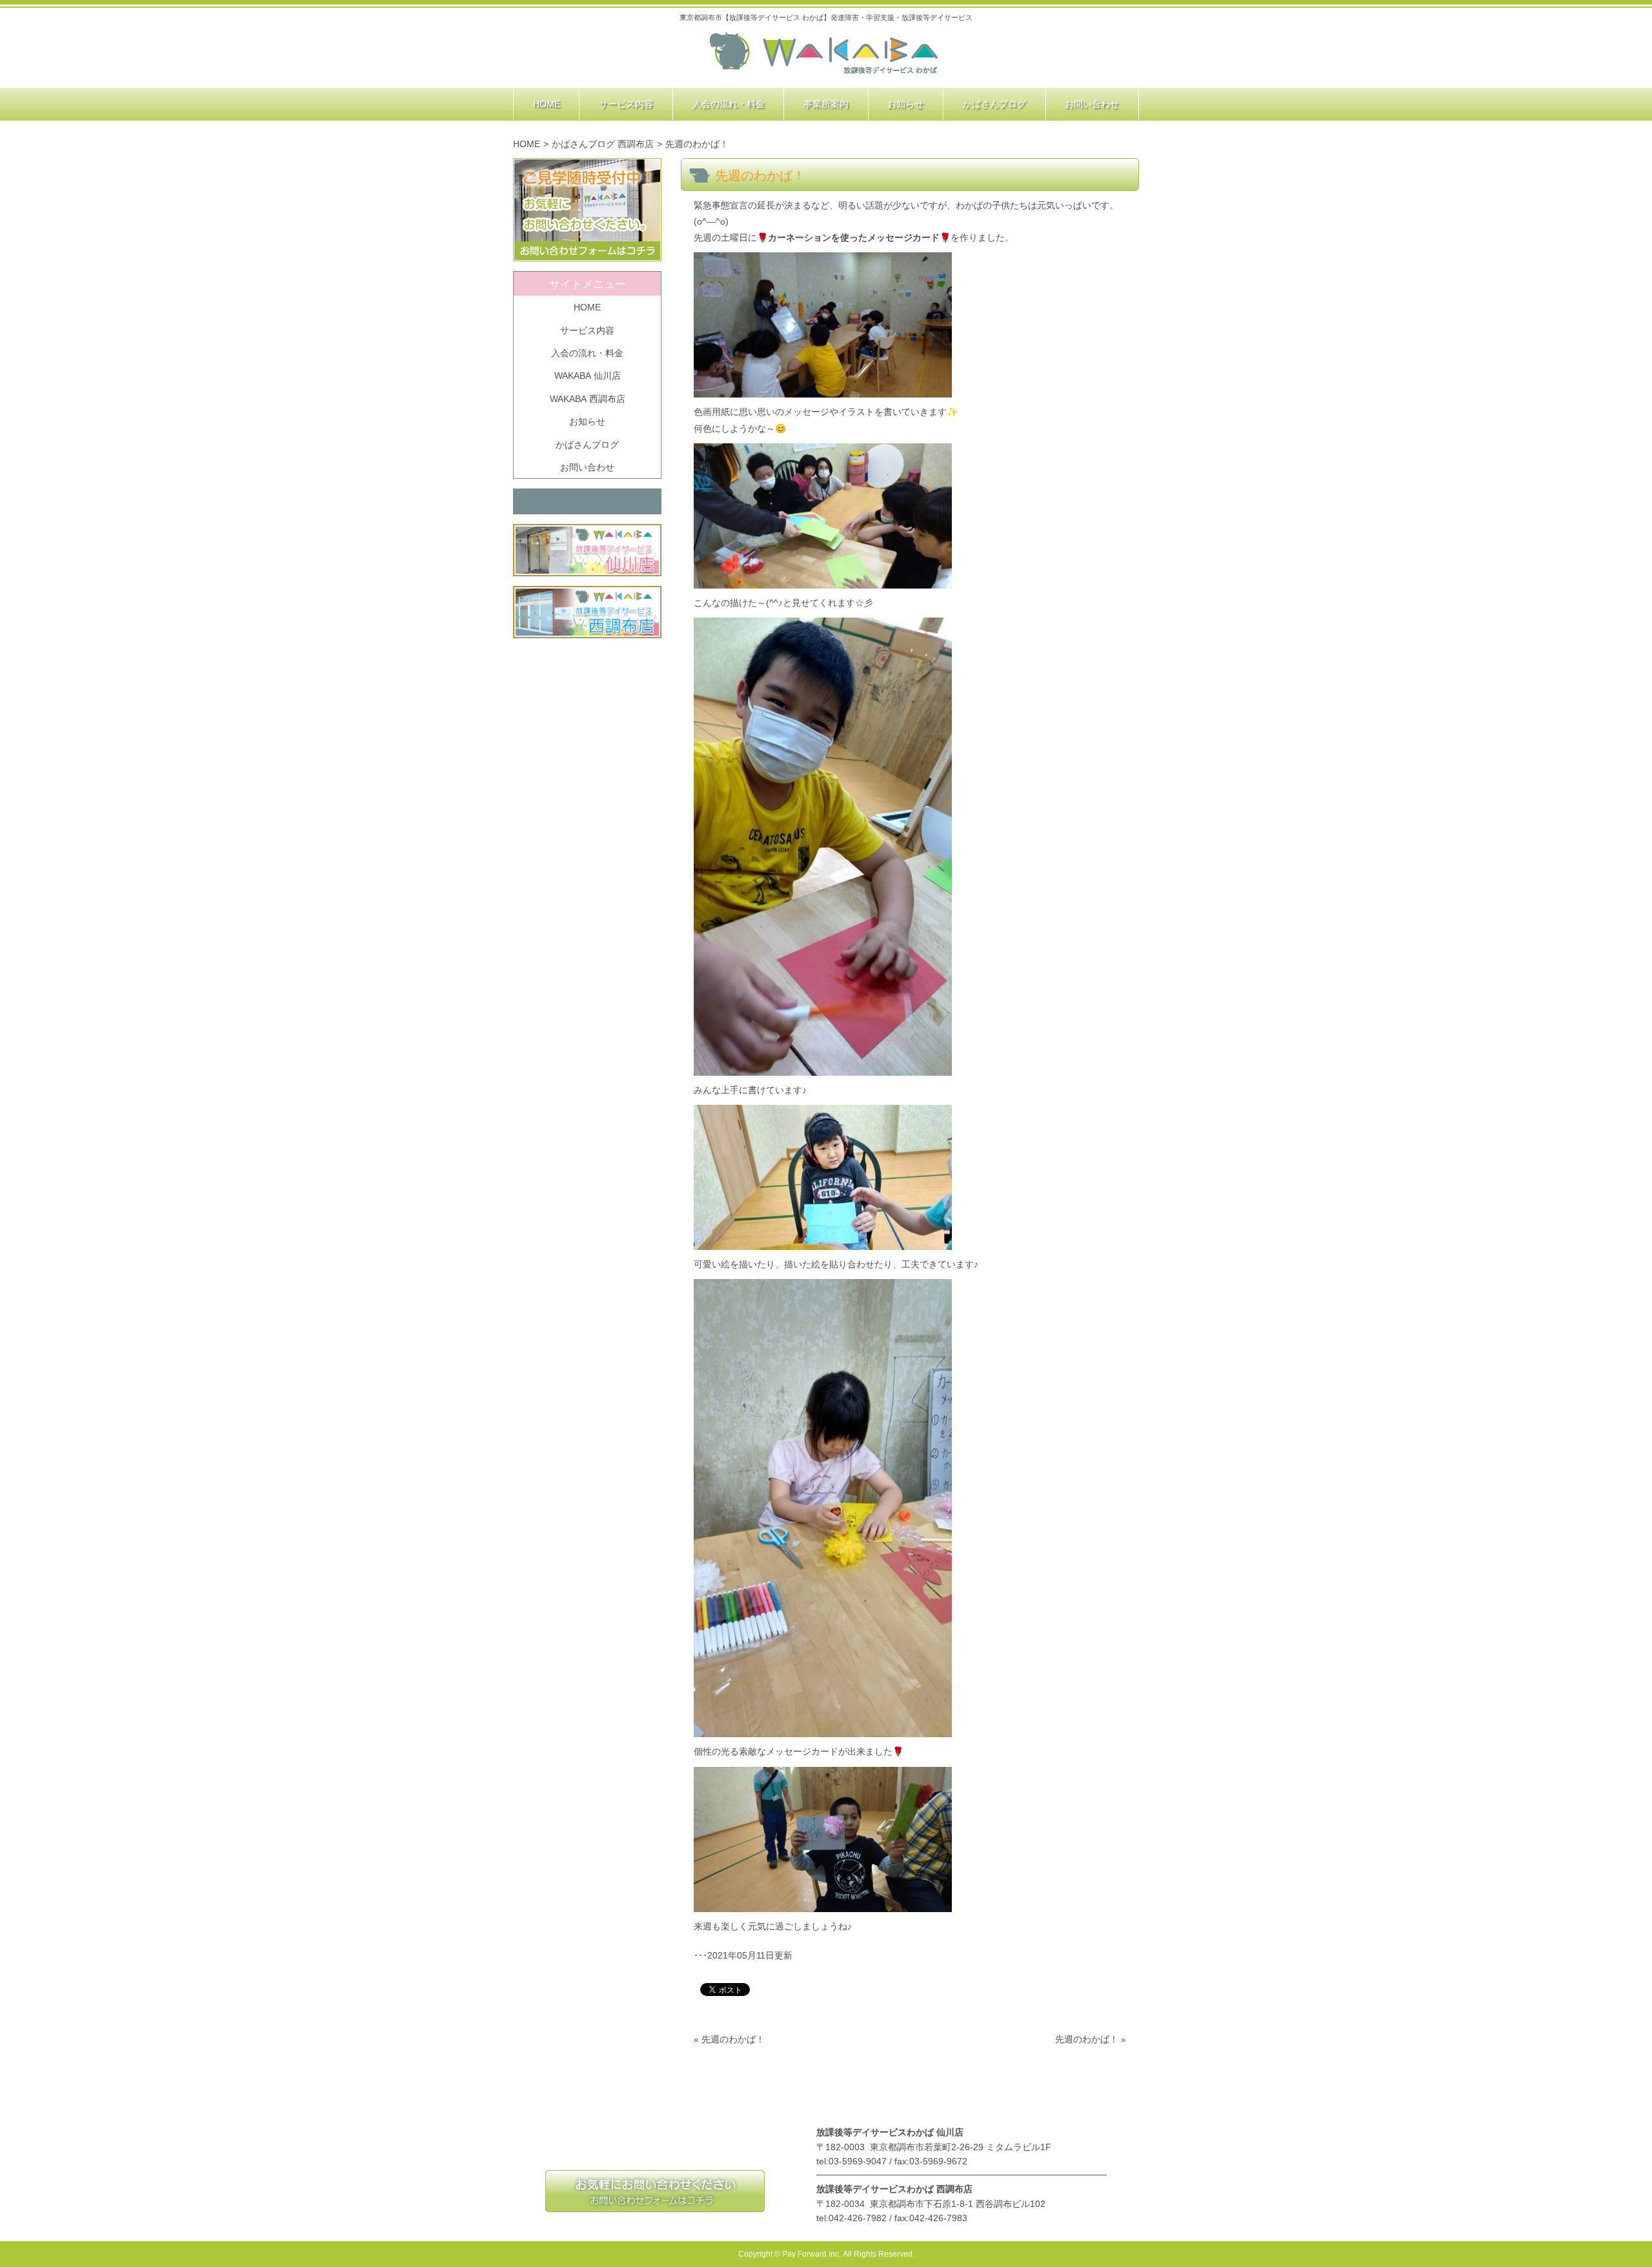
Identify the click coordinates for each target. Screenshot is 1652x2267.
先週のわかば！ (733, 2039)
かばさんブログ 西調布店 (603, 144)
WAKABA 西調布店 (588, 399)
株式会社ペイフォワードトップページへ (824, 54)
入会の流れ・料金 (587, 353)
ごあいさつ (670, 2100)
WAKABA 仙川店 (588, 376)
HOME (527, 144)
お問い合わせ (587, 467)
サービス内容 (587, 330)
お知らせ (587, 421)
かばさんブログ (587, 445)
